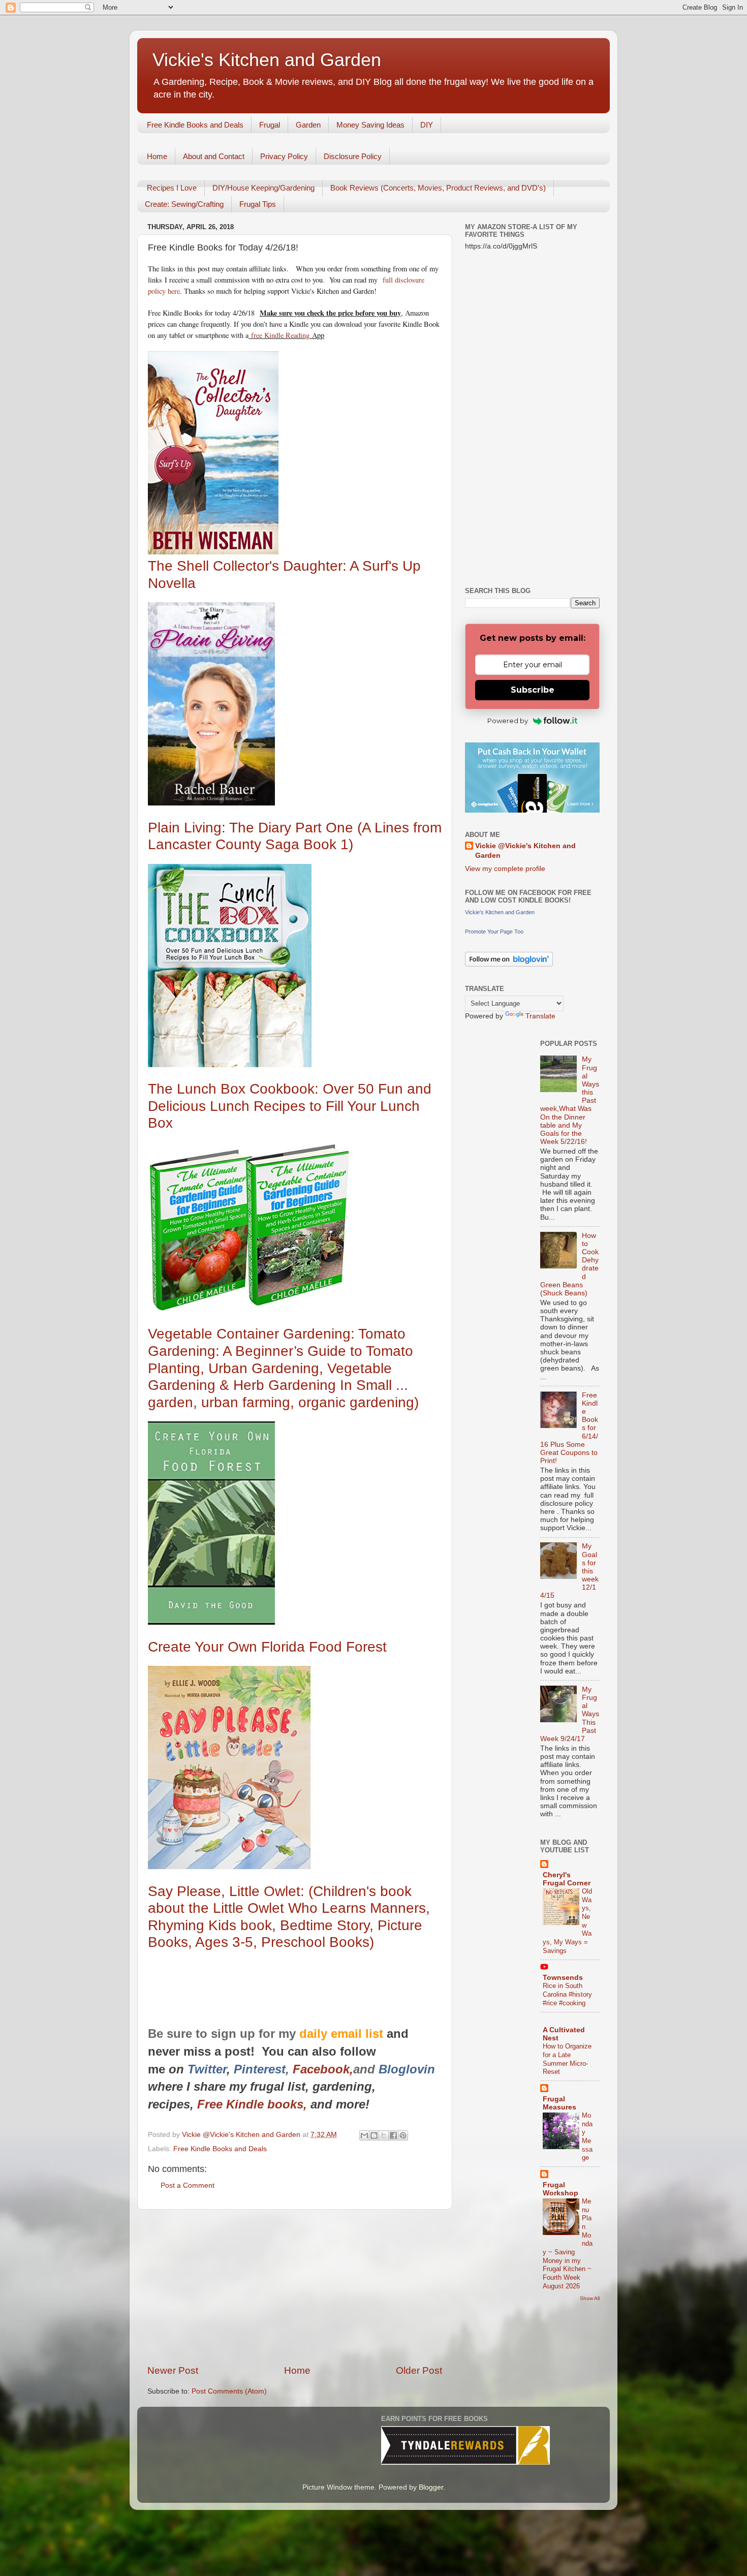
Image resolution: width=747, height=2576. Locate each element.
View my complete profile (505, 869)
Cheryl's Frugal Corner (567, 1879)
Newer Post (173, 2370)
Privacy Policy (284, 156)
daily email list (343, 2034)
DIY (427, 125)
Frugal (270, 125)
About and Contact (214, 156)
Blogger (431, 2487)
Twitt (202, 2069)
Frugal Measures (559, 2103)
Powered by (508, 721)
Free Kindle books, (252, 2104)
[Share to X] (384, 2135)
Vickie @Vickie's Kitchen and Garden (525, 851)
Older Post (419, 2370)
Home (157, 156)
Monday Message (587, 2136)
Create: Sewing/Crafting (184, 204)
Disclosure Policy (353, 156)
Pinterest (260, 2069)
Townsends (563, 1978)
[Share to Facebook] (393, 2135)
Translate (540, 1016)
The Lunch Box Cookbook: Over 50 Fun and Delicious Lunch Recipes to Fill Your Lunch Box (290, 1106)
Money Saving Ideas (370, 125)
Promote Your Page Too (494, 932)
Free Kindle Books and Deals (195, 125)
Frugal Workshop (561, 2189)
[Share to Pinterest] (403, 2135)
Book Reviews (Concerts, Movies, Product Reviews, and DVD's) (438, 188)
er (221, 2069)
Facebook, (323, 2069)
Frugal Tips (258, 204)
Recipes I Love (172, 188)
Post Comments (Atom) (229, 2391)
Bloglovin (409, 2069)
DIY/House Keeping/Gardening (263, 188)
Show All (590, 2298)
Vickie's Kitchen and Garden (267, 60)
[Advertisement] (295, 2287)
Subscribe (533, 690)
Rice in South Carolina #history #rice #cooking (567, 1994)
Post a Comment (188, 2185)
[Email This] (364, 2135)
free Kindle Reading (279, 335)
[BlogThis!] (374, 2135)
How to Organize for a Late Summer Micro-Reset (567, 2059)
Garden (308, 125)
